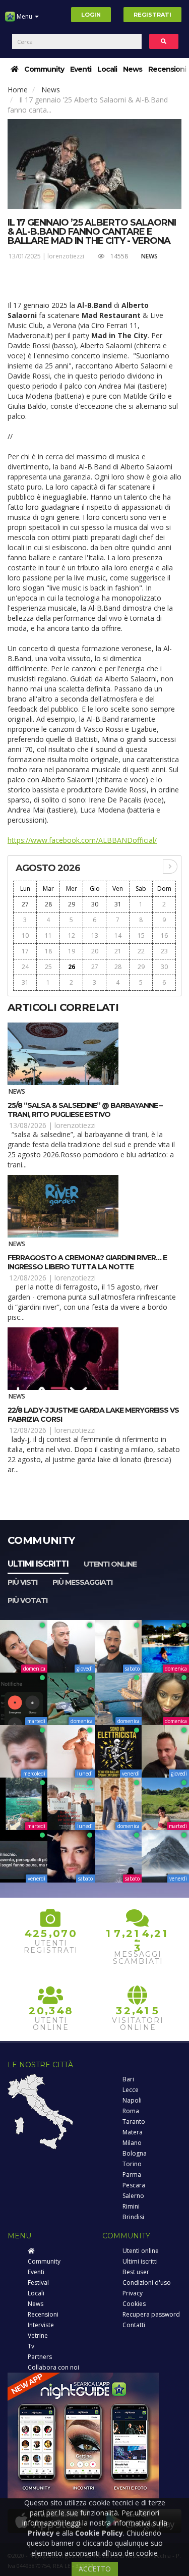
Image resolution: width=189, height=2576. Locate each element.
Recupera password (151, 2314)
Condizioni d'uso (147, 2283)
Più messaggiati (82, 1582)
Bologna (135, 2153)
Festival (38, 2283)
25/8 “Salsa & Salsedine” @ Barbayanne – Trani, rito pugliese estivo (85, 1110)
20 (95, 951)
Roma (131, 2111)
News (133, 69)
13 (95, 935)
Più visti (22, 1582)
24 (25, 967)
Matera (133, 2132)
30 (95, 904)
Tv (31, 2346)
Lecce (131, 2090)
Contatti (134, 2325)
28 (48, 904)
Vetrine (38, 2336)
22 (141, 951)
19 (72, 951)
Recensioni (167, 69)
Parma (132, 2175)
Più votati (27, 1600)
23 (164, 951)
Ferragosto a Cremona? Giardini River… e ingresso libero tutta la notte (87, 1262)
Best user (136, 2272)
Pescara (134, 2185)
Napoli (132, 2100)
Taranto (134, 2122)
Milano (132, 2143)
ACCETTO (95, 2569)
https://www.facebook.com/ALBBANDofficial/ (82, 840)
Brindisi (133, 2217)
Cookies (134, 2304)
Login (91, 15)
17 (25, 951)
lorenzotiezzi (66, 256)
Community (44, 69)
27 (25, 904)
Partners (40, 2357)
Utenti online (110, 1564)
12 (72, 935)
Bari (128, 2079)
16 (164, 935)
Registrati (152, 15)
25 (48, 967)
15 (141, 935)
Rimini (131, 2206)
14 (118, 935)
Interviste (41, 2325)
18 (48, 951)
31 (118, 904)
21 (118, 951)
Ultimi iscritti (38, 1564)
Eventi (81, 69)
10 (25, 935)
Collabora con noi (53, 2367)
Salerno (133, 2196)
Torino (132, 2164)
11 (48, 935)
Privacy (133, 2293)
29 (72, 904)
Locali (107, 69)
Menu (24, 16)
